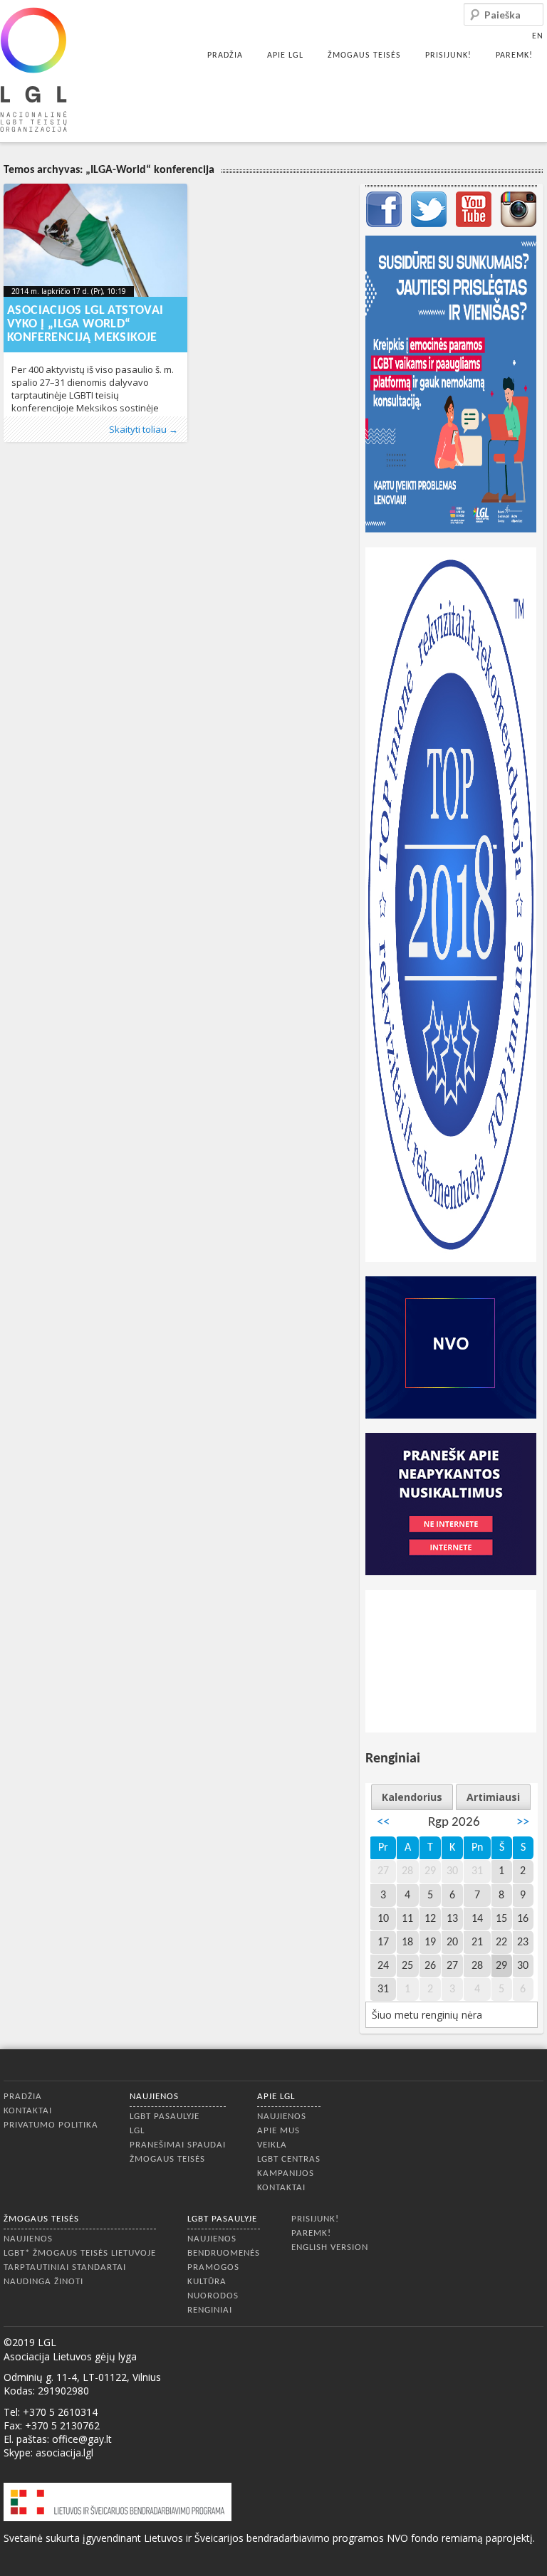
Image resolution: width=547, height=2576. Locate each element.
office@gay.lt (82, 2439)
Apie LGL (285, 56)
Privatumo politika (51, 2125)
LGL (137, 2131)
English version (330, 2248)
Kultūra (207, 2282)
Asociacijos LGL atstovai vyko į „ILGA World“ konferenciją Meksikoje (85, 324)
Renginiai (210, 2310)
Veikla (272, 2145)
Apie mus (278, 2131)
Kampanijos (286, 2173)
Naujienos (154, 2097)
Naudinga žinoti (43, 2282)
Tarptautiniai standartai (65, 2267)
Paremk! (514, 56)
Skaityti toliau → (144, 429)
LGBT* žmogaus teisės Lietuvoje (80, 2253)
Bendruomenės (224, 2253)
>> (523, 1823)
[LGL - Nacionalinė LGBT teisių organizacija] (33, 69)
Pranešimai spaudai (178, 2145)
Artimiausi (493, 1797)
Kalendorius (412, 1797)
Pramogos (213, 2267)
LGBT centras (289, 2159)
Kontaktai (28, 2111)
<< (383, 1823)
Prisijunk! (448, 56)
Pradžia (225, 56)
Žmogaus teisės (364, 56)
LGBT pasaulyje (165, 2117)
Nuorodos (213, 2296)
